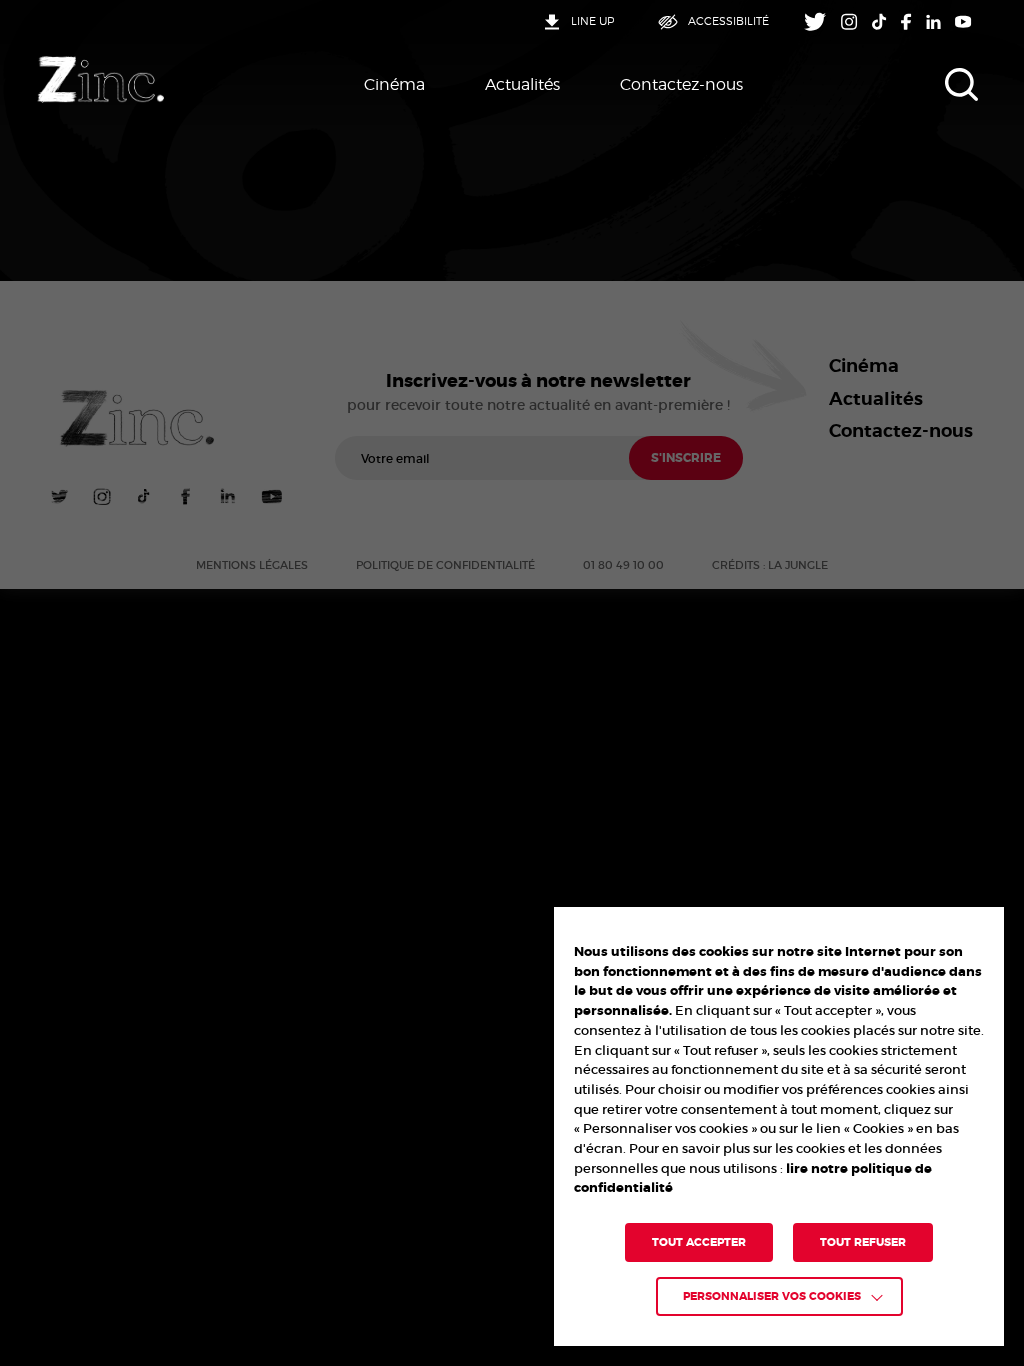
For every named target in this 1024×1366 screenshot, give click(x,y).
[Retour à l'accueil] (101, 79)
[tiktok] (879, 21)
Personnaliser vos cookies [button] (772, 1296)
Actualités (522, 84)
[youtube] (963, 21)
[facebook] (906, 21)
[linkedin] (933, 21)
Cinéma (394, 84)
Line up (592, 21)
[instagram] (849, 21)
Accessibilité (728, 21)
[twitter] (815, 21)
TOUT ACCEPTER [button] (699, 1242)
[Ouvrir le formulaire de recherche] (961, 85)
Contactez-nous (681, 84)
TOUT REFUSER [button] (863, 1242)
